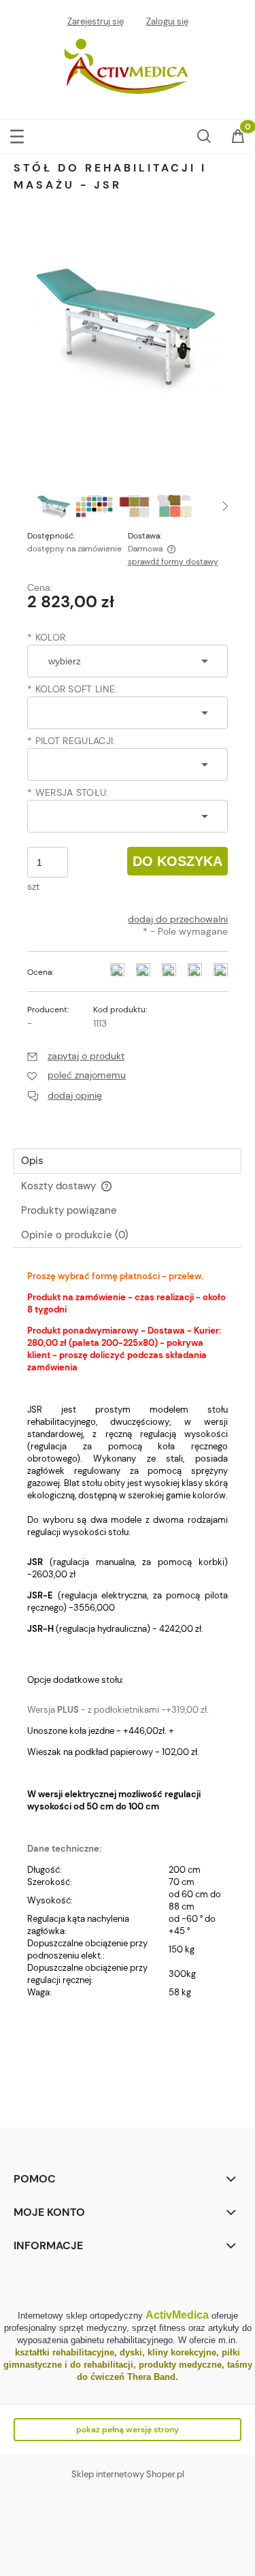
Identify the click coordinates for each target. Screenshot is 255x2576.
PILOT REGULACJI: (71, 741)
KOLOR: (47, 637)
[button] (17, 134)
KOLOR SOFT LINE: (72, 689)
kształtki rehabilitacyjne (65, 2352)
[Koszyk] (238, 138)
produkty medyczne (180, 2365)
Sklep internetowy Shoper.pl (128, 2474)
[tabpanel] (128, 1684)
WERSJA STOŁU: (68, 792)
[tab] (128, 1161)
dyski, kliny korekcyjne (168, 2352)
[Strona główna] (128, 68)
